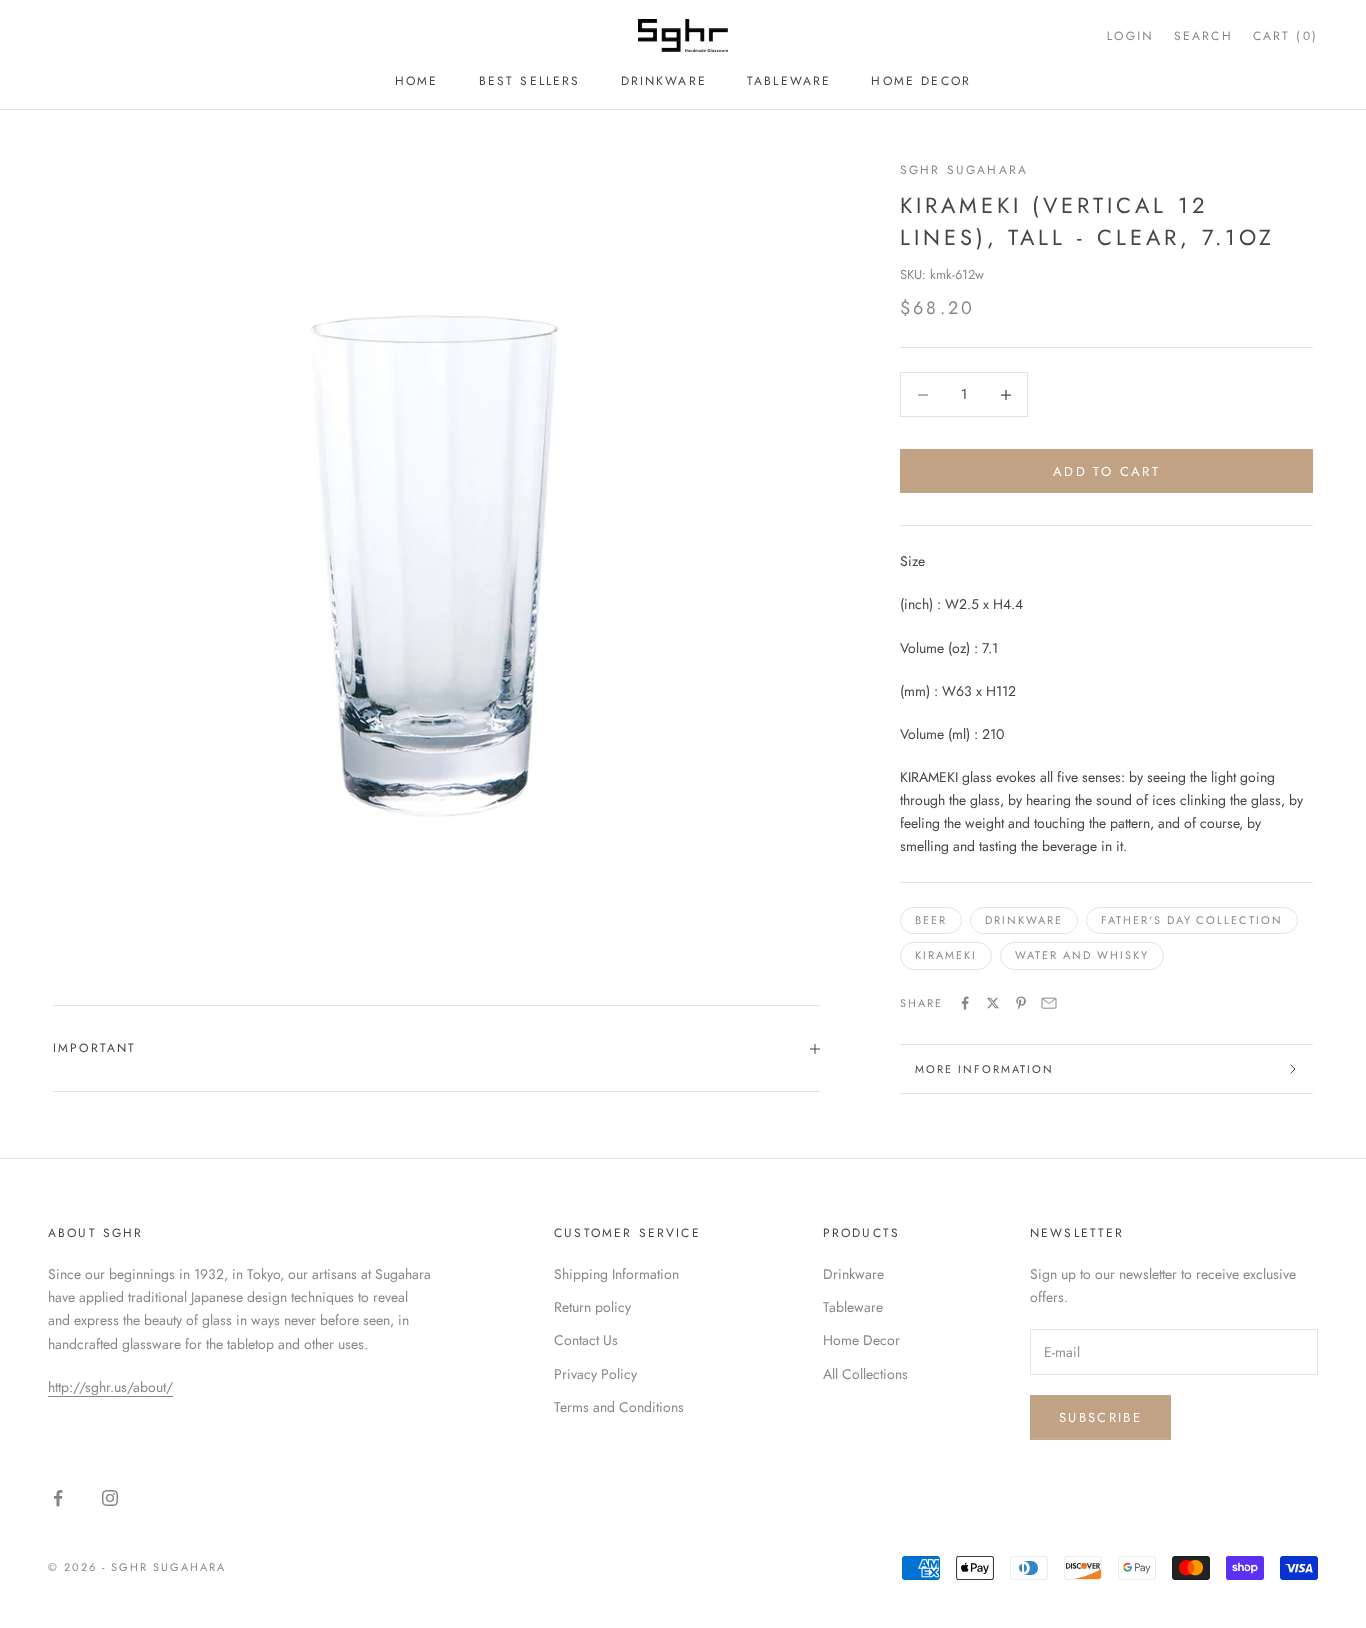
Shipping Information (616, 1274)
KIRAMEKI (946, 955)
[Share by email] (1049, 1003)
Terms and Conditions (619, 1407)
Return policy (592, 1307)
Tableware (789, 81)
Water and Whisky (1082, 955)
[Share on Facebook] (965, 1003)
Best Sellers (530, 81)
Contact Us (586, 1340)
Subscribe (1100, 1417)
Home (417, 81)
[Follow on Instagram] (110, 1498)
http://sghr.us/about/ (110, 1387)
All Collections (865, 1374)
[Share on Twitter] (993, 1003)
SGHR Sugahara (964, 170)
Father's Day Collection (1192, 920)
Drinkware (664, 81)
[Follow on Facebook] (58, 1498)
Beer (931, 920)
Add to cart (1106, 471)
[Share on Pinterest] (1021, 1003)
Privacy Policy (595, 1374)
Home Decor (921, 81)
